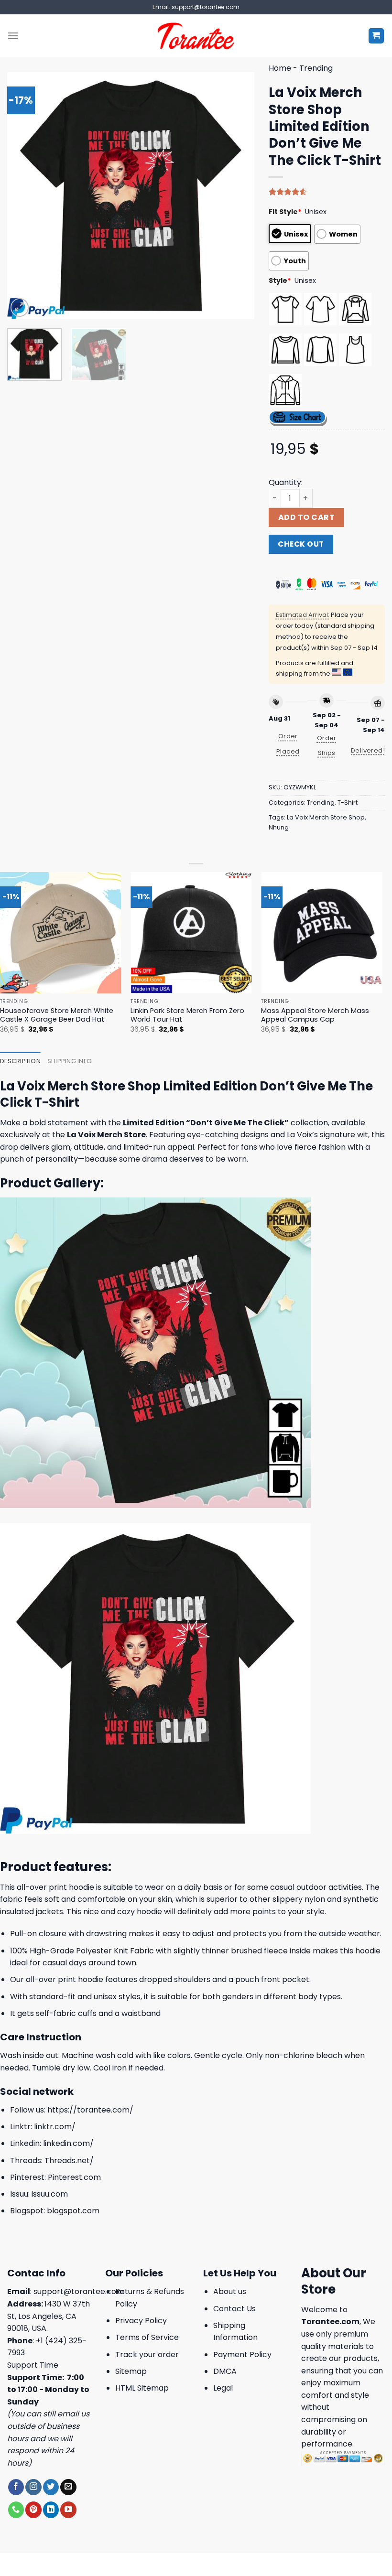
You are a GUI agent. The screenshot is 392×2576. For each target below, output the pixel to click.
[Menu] (13, 36)
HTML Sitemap (142, 2388)
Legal (223, 2388)
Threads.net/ (69, 2161)
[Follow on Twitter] (51, 2487)
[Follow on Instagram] (33, 2487)
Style (280, 280)
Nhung (279, 827)
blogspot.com (73, 2211)
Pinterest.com (74, 2177)
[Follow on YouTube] (68, 2510)
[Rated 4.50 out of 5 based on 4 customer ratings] (327, 192)
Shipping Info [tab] (70, 1061)
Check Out (301, 544)
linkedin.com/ (68, 2143)
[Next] (237, 196)
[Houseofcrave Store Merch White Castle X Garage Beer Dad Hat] (61, 933)
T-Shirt (348, 803)
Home (280, 68)
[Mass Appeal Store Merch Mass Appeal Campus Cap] (322, 933)
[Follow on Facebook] (16, 2487)
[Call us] (16, 2510)
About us (230, 2291)
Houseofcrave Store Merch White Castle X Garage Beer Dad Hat (57, 1015)
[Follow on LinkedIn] (51, 2510)
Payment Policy (242, 2355)
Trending (316, 68)
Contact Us (234, 2309)
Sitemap (131, 2371)
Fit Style (285, 212)
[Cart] (376, 36)
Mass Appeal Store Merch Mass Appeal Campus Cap (315, 1015)
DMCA (225, 2371)
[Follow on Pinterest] (33, 2510)
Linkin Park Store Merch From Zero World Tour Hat (187, 1015)
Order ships (327, 745)
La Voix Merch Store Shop (326, 817)
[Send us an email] (68, 2487)
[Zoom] (20, 307)
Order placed (288, 744)
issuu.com (50, 2194)
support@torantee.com (79, 2291)
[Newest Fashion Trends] (196, 36)
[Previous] (24, 196)
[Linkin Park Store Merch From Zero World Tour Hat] (191, 933)
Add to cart (306, 517)
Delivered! (368, 750)
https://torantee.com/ (90, 2110)
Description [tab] (20, 1061)
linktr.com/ (55, 2127)
